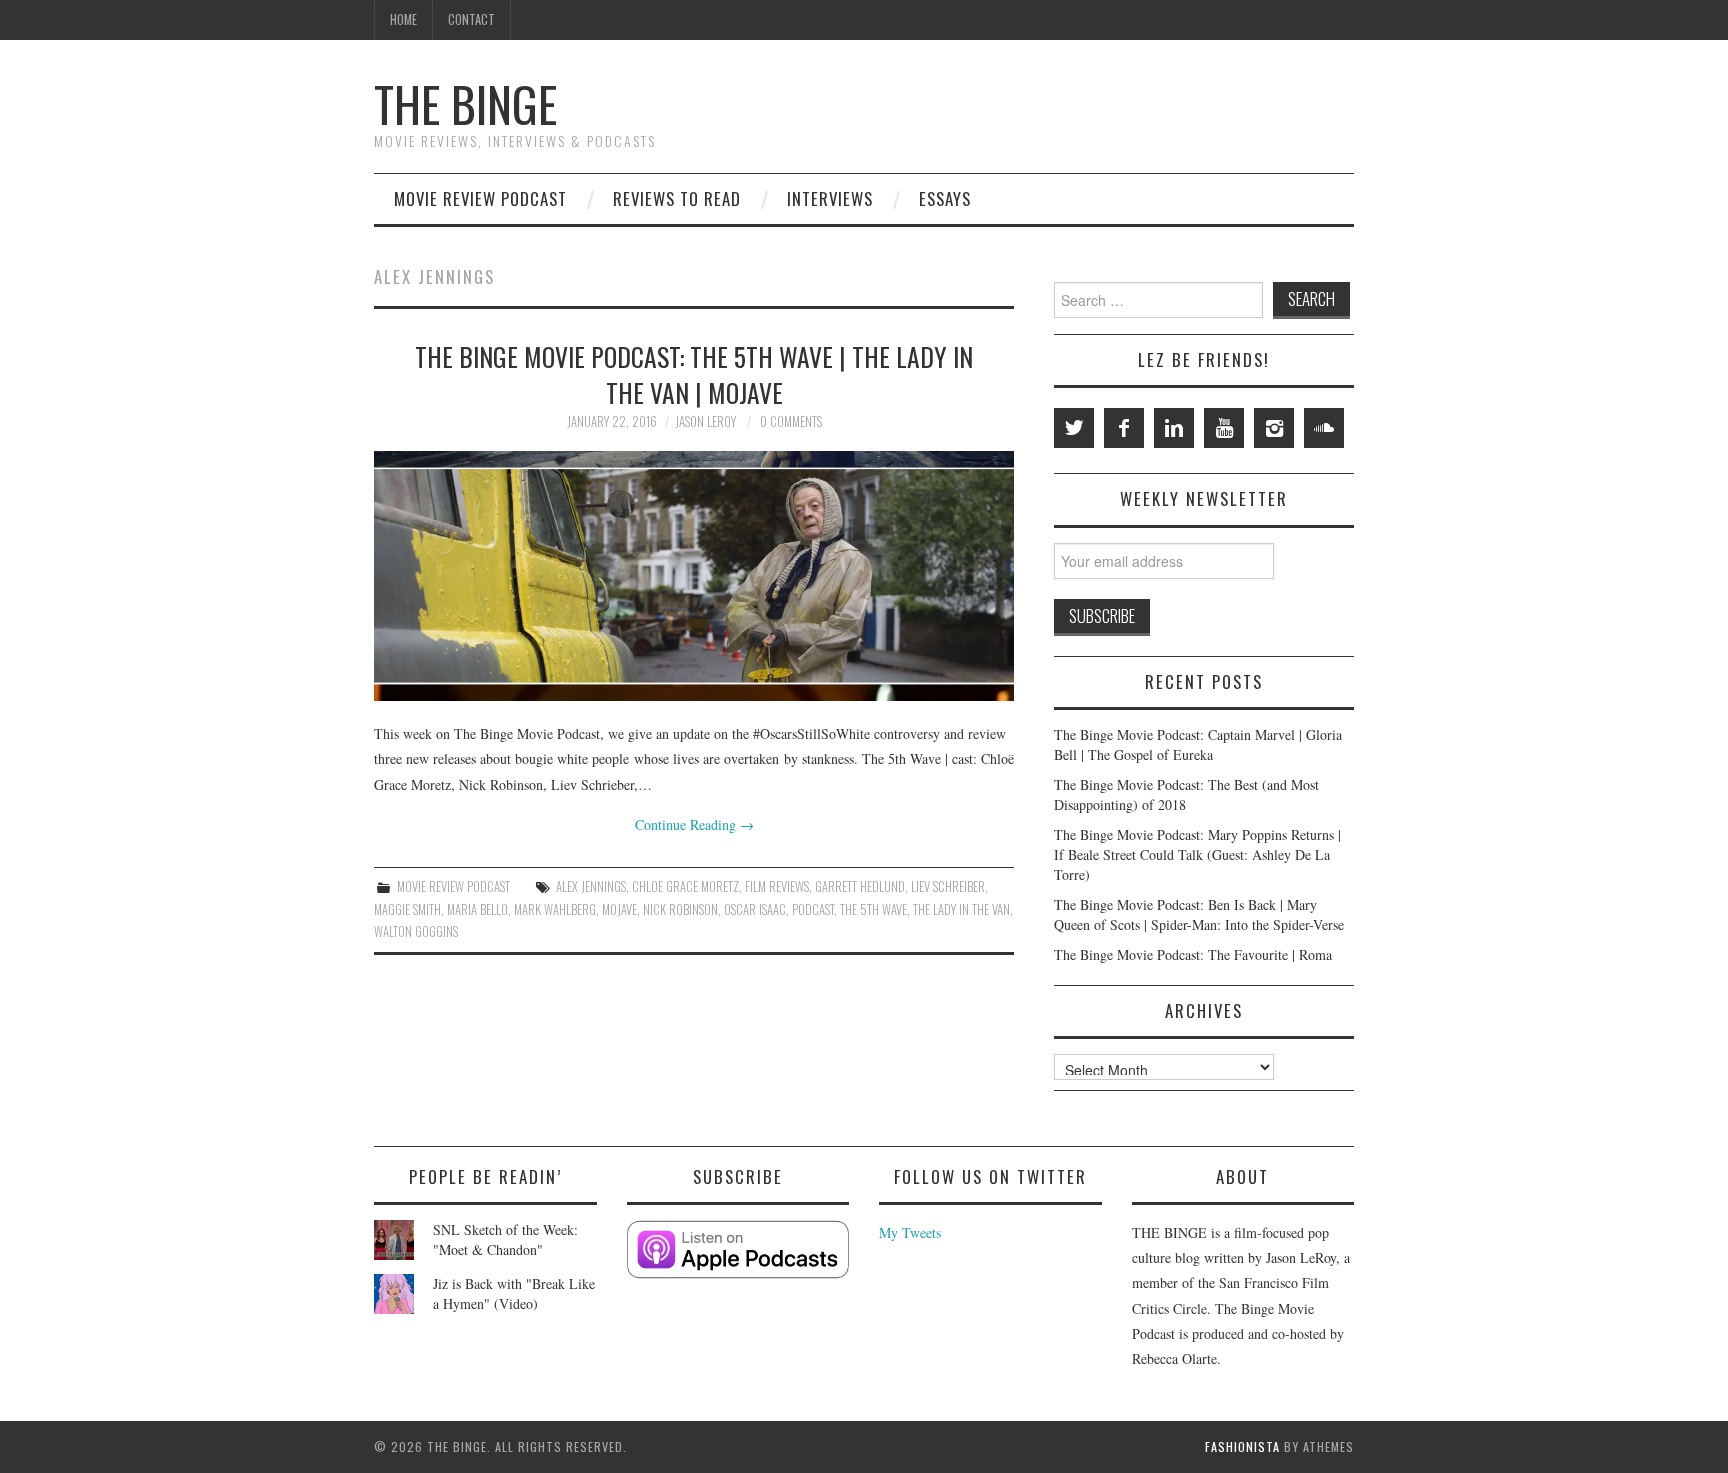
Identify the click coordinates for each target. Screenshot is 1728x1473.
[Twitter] (1074, 428)
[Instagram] (1274, 428)
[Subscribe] (738, 1249)
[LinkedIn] (1174, 428)
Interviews (830, 198)
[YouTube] (1224, 428)
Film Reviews (777, 886)
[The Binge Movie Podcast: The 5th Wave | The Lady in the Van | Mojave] (694, 576)
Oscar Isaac (755, 909)
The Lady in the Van (961, 909)
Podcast (813, 909)
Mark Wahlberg (555, 909)
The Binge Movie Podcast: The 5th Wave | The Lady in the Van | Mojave (694, 374)
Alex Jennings (591, 886)
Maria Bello (477, 909)
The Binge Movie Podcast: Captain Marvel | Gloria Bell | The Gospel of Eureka (1198, 744)
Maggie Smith (407, 909)
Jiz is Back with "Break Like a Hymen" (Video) (514, 1293)
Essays (945, 198)
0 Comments (791, 421)
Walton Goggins (416, 931)
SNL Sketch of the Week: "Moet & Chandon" (505, 1239)
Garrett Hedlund (860, 886)
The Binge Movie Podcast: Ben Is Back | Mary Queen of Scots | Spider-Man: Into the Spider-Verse (1199, 914)
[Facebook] (1124, 428)
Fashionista (1242, 1446)
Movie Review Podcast (480, 198)
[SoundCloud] (1324, 428)
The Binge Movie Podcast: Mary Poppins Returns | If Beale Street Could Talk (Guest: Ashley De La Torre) (1197, 854)
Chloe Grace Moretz (685, 886)
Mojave (619, 909)
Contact (471, 19)
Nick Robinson (680, 909)
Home (403, 19)
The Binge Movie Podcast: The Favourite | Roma (1193, 954)
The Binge (465, 103)
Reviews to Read (677, 198)
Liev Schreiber (948, 886)
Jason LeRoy (705, 421)
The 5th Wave (873, 909)
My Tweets (910, 1232)
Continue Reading (694, 824)
